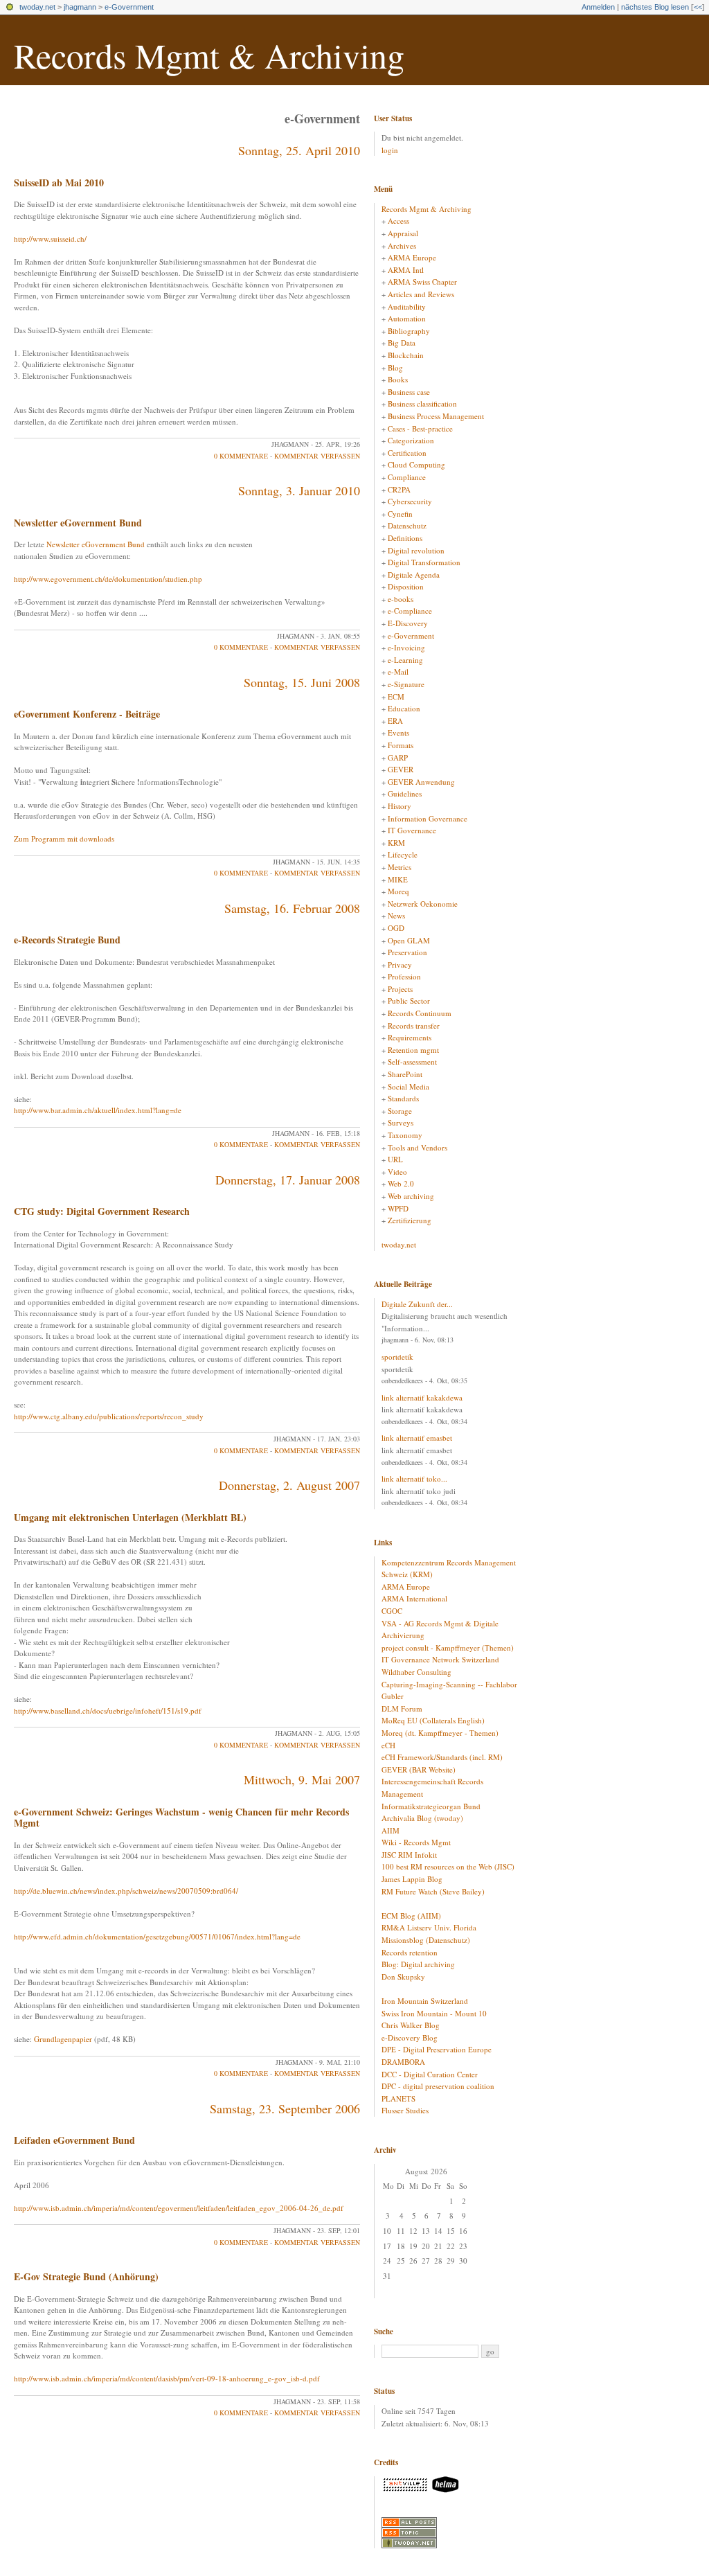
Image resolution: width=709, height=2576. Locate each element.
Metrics (400, 867)
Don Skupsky (403, 1977)
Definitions (405, 538)
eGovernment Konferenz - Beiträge (87, 714)
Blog (395, 367)
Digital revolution (416, 550)
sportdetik (397, 1357)
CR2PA (399, 489)
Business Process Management (436, 416)
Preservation (407, 952)
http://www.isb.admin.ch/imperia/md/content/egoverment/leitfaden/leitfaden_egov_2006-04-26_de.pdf (179, 2208)
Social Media (409, 1086)
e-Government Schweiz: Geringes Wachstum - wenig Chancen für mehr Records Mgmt (181, 1818)
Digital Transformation (424, 562)
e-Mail (398, 672)
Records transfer (414, 1025)
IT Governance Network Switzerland (440, 1659)
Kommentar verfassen (317, 456)
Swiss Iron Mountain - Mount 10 (434, 2013)
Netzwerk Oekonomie (423, 904)
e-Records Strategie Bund (67, 940)
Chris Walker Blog (411, 2025)
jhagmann (80, 7)
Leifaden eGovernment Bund (74, 2140)
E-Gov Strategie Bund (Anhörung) (86, 2276)
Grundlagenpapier (63, 2039)
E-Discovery (408, 623)
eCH (388, 1745)
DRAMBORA (403, 2062)
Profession (404, 976)
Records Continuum (420, 1013)
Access (398, 221)
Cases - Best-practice (420, 428)
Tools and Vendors (418, 1147)
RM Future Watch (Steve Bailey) (433, 1891)
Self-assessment (412, 1062)
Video (397, 1172)
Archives (402, 246)
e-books (401, 599)
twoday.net (37, 7)
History (400, 806)
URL (395, 1159)
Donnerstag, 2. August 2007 (289, 1485)
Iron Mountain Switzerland (425, 2001)
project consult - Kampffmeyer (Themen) (448, 1647)
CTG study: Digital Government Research (102, 1211)
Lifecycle (403, 854)
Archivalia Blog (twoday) (422, 1818)
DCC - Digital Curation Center (430, 2074)
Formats (401, 745)
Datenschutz (407, 525)
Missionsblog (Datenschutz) (426, 1940)
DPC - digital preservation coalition (438, 2086)
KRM (396, 843)
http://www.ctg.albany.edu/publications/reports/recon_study (109, 1416)
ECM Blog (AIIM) (411, 1916)
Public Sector (409, 1001)
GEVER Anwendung (421, 782)
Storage (400, 1111)
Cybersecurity (410, 501)
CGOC (392, 1611)
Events (398, 732)
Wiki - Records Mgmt (416, 1842)
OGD (396, 928)
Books (398, 379)
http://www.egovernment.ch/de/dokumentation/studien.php (108, 579)
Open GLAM (409, 940)
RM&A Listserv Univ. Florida (429, 1927)
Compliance (407, 477)
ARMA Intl (406, 270)
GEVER (401, 769)
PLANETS (398, 2098)
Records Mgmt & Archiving (209, 55)
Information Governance (428, 818)
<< (698, 7)
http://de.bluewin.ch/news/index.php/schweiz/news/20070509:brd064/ (126, 1891)
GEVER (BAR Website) (419, 1769)
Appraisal (403, 233)
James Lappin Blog (412, 1879)
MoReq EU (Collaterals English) (433, 1720)
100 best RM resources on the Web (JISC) (448, 1866)
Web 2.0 (401, 1183)
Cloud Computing (416, 464)
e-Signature (406, 684)
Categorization (411, 440)
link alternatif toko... (414, 1478)
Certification (407, 453)
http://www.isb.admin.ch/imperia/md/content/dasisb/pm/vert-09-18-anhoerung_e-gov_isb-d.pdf (167, 2378)
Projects (400, 989)
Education (404, 708)
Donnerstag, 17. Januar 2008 (288, 1180)
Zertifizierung (410, 1220)
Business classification (422, 403)
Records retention (410, 1952)
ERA (395, 721)
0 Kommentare (241, 456)
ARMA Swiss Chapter (422, 282)
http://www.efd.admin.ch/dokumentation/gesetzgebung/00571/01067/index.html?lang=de (157, 1936)
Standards (403, 1098)
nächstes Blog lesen (655, 7)
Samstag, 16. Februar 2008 (292, 908)
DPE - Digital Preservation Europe (437, 2049)
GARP (398, 757)
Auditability (407, 307)
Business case (409, 392)
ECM (396, 696)
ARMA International (414, 1598)
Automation (407, 318)
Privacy (400, 965)
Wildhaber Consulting (416, 1672)
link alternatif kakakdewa (422, 1397)
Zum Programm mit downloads (64, 838)
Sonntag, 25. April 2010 (299, 150)
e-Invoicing (406, 647)
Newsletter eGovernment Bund (78, 523)
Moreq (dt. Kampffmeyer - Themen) (440, 1733)
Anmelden (598, 7)
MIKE (398, 879)
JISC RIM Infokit (409, 1855)
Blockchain (406, 355)
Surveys (401, 1122)
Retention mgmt (413, 1050)
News (396, 915)
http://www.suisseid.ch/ (50, 239)
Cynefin (400, 514)
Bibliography (409, 331)
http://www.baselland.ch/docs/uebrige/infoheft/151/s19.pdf (108, 1711)
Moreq (398, 891)
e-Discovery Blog (410, 2037)
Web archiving (411, 1196)
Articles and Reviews (421, 294)
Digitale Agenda (414, 575)
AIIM (391, 1830)
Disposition (406, 586)
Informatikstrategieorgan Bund (431, 1806)
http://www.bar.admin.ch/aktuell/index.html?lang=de (98, 1110)
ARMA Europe (412, 257)
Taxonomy (405, 1135)
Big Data (402, 343)
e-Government (129, 7)
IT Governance (412, 830)
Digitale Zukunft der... (417, 1304)
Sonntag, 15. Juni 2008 (302, 682)
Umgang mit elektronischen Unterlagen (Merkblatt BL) (130, 1517)
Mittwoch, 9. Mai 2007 (302, 1779)
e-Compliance (410, 611)
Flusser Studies (405, 2110)
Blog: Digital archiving (418, 1964)
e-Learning (405, 660)
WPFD (398, 1208)
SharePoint (405, 1074)
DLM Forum (402, 1708)
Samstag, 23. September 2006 (285, 2108)
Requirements (410, 1037)
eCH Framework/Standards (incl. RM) (442, 1757)
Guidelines (405, 793)
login (390, 150)
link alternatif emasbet (417, 1438)
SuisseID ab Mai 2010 (59, 183)
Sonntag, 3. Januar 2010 (299, 490)
